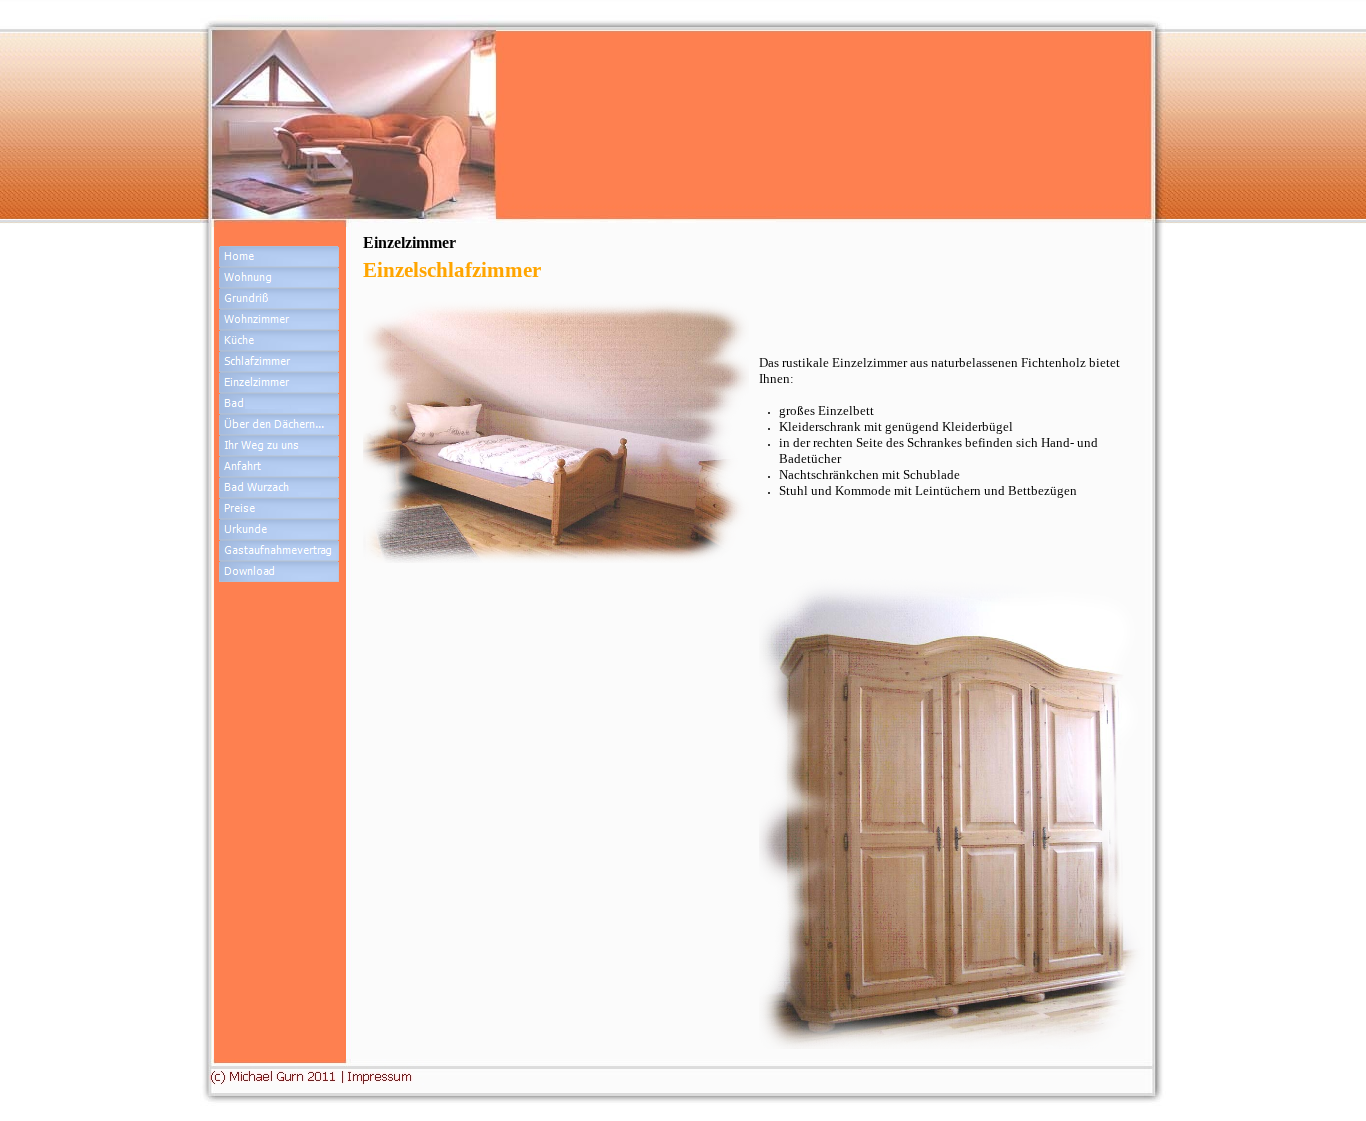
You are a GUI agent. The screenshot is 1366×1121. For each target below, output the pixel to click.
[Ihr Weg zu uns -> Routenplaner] (279, 445)
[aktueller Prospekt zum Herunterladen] (279, 592)
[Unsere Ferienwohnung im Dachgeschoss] (279, 277)
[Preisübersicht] (279, 508)
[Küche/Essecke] (279, 340)
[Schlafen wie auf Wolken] (279, 361)
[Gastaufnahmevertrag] (279, 571)
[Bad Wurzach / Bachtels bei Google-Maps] (279, 487)
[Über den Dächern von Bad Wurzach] (279, 424)
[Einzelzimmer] (279, 382)
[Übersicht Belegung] (279, 529)
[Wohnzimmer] (279, 319)
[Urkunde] (279, 550)
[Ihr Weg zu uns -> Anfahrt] (279, 466)
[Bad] (279, 403)
